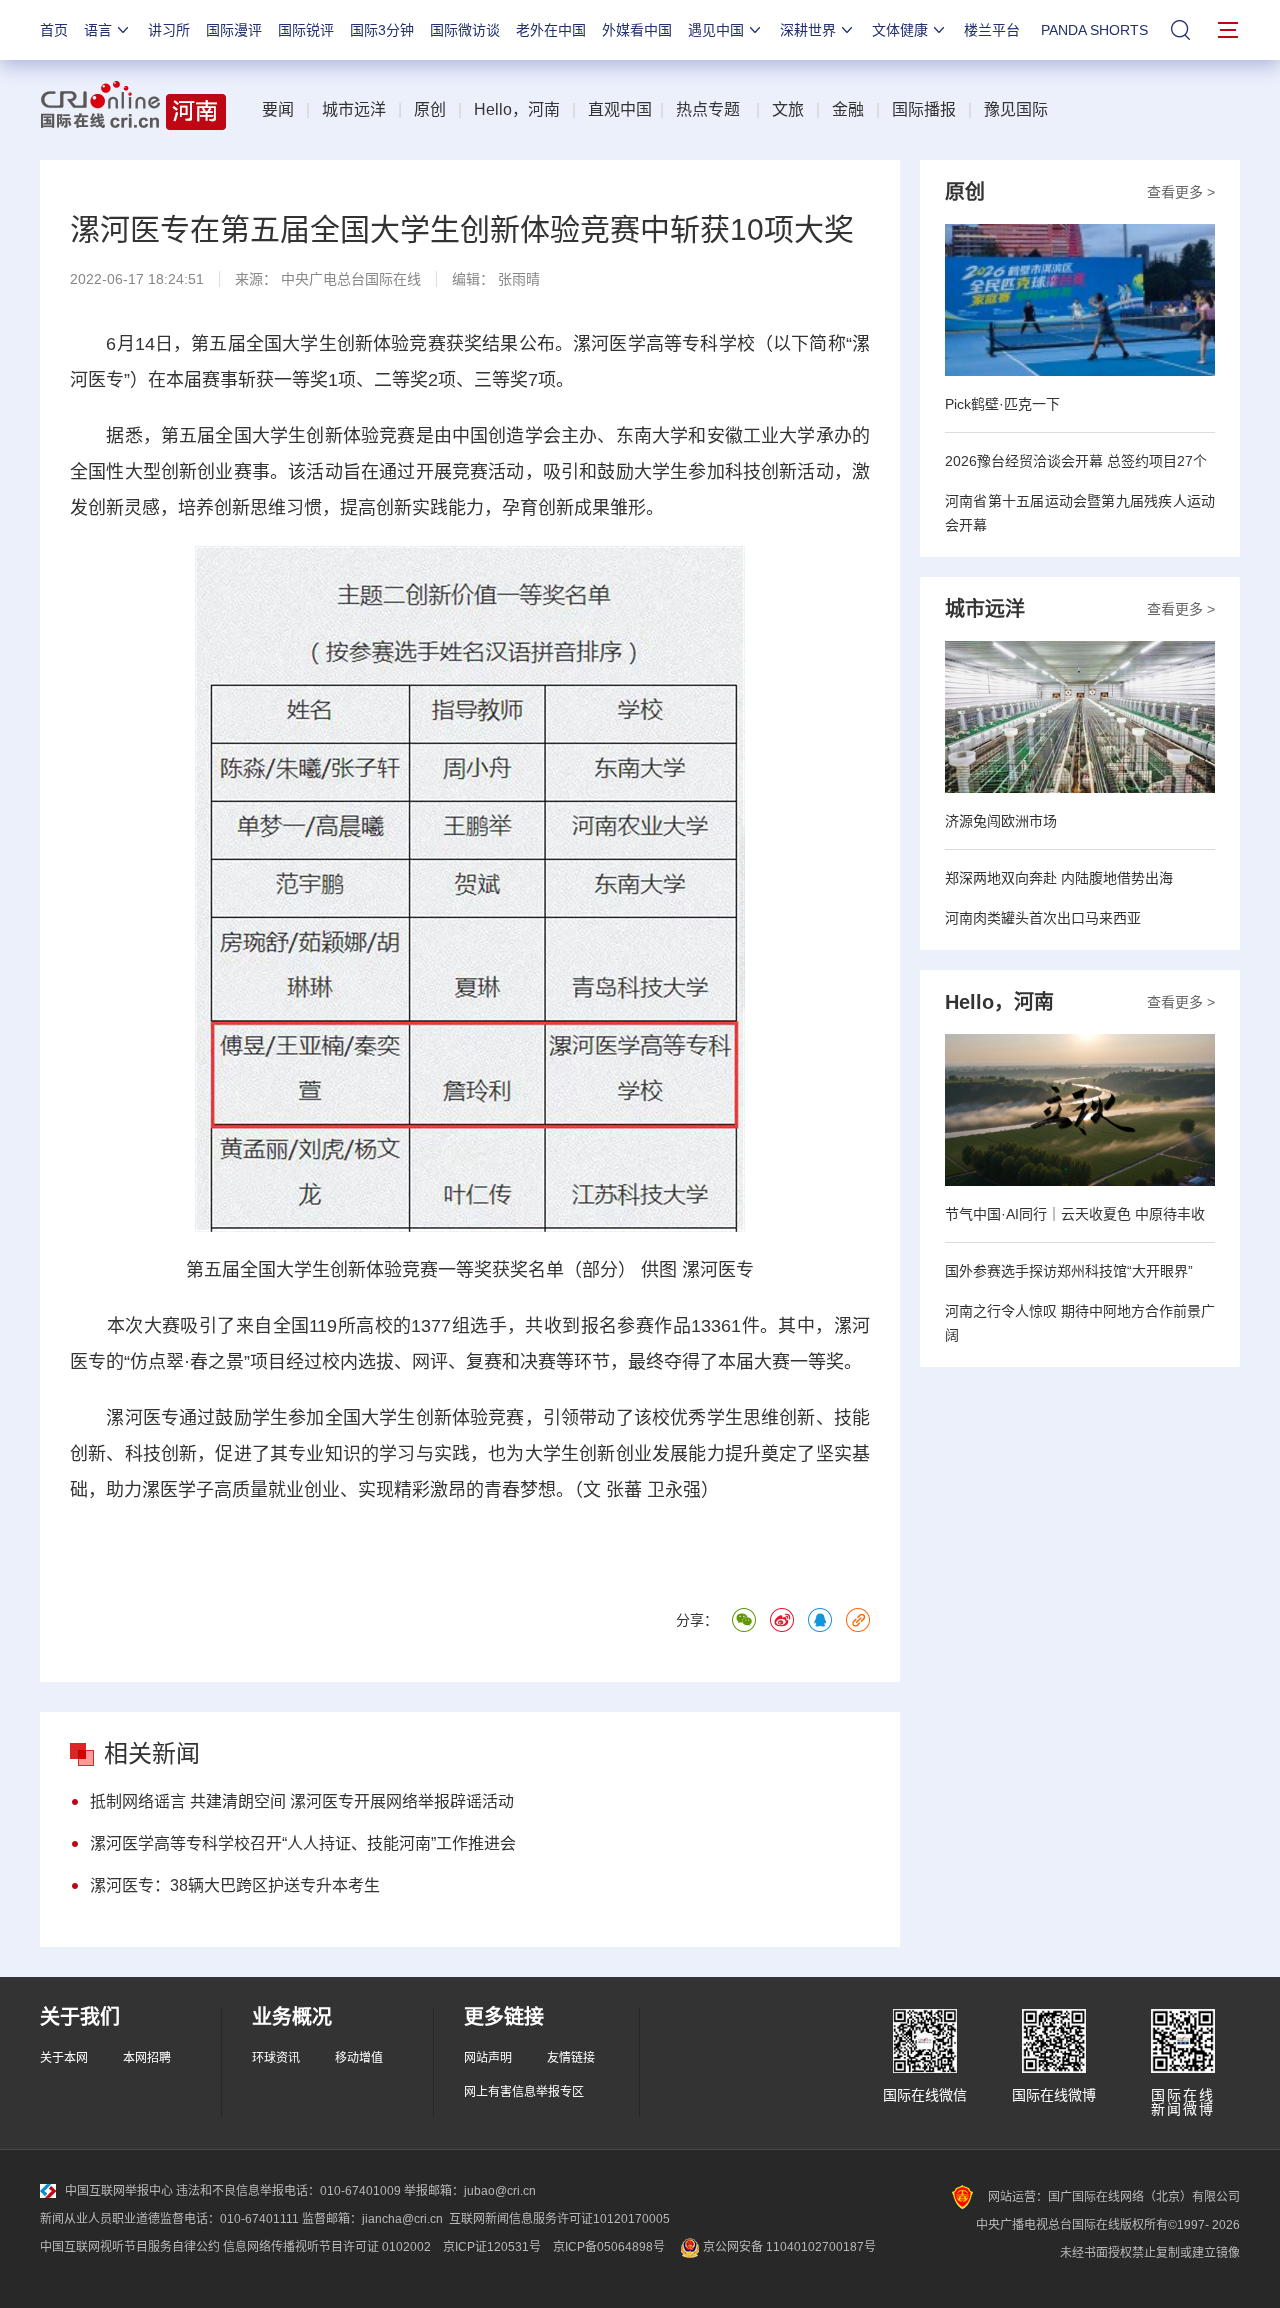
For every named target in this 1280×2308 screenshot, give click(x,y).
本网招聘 (147, 2058)
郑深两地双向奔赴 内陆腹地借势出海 (1059, 878)
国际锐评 (306, 30)
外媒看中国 (637, 30)
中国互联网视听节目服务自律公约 (130, 2247)
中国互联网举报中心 (119, 2191)
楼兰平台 (992, 30)
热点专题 (708, 109)
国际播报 (924, 109)
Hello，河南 (517, 109)
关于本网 (64, 2058)
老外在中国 (551, 30)
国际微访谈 (465, 30)
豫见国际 (1016, 109)
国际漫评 (234, 30)
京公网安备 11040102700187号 (788, 2247)
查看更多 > (1181, 192)
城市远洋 (354, 109)
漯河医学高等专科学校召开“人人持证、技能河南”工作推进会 (303, 1843)
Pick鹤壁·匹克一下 (1002, 404)
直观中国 (620, 109)
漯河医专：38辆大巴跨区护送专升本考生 (235, 1885)
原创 (430, 109)
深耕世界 (808, 30)
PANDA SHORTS (1094, 30)
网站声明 (488, 2058)
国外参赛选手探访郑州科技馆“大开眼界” (1069, 1271)
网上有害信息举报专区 (524, 2092)
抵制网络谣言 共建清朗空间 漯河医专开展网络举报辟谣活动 (302, 1801)
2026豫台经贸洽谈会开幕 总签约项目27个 (1076, 461)
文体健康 (900, 30)
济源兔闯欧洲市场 (1001, 821)
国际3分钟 (382, 30)
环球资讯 (276, 2058)
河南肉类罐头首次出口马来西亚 (1043, 918)
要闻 (278, 109)
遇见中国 (716, 30)
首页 (54, 30)
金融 (848, 109)
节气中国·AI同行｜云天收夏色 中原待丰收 (1075, 1214)
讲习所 (169, 30)
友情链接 (571, 2058)
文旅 (788, 109)
